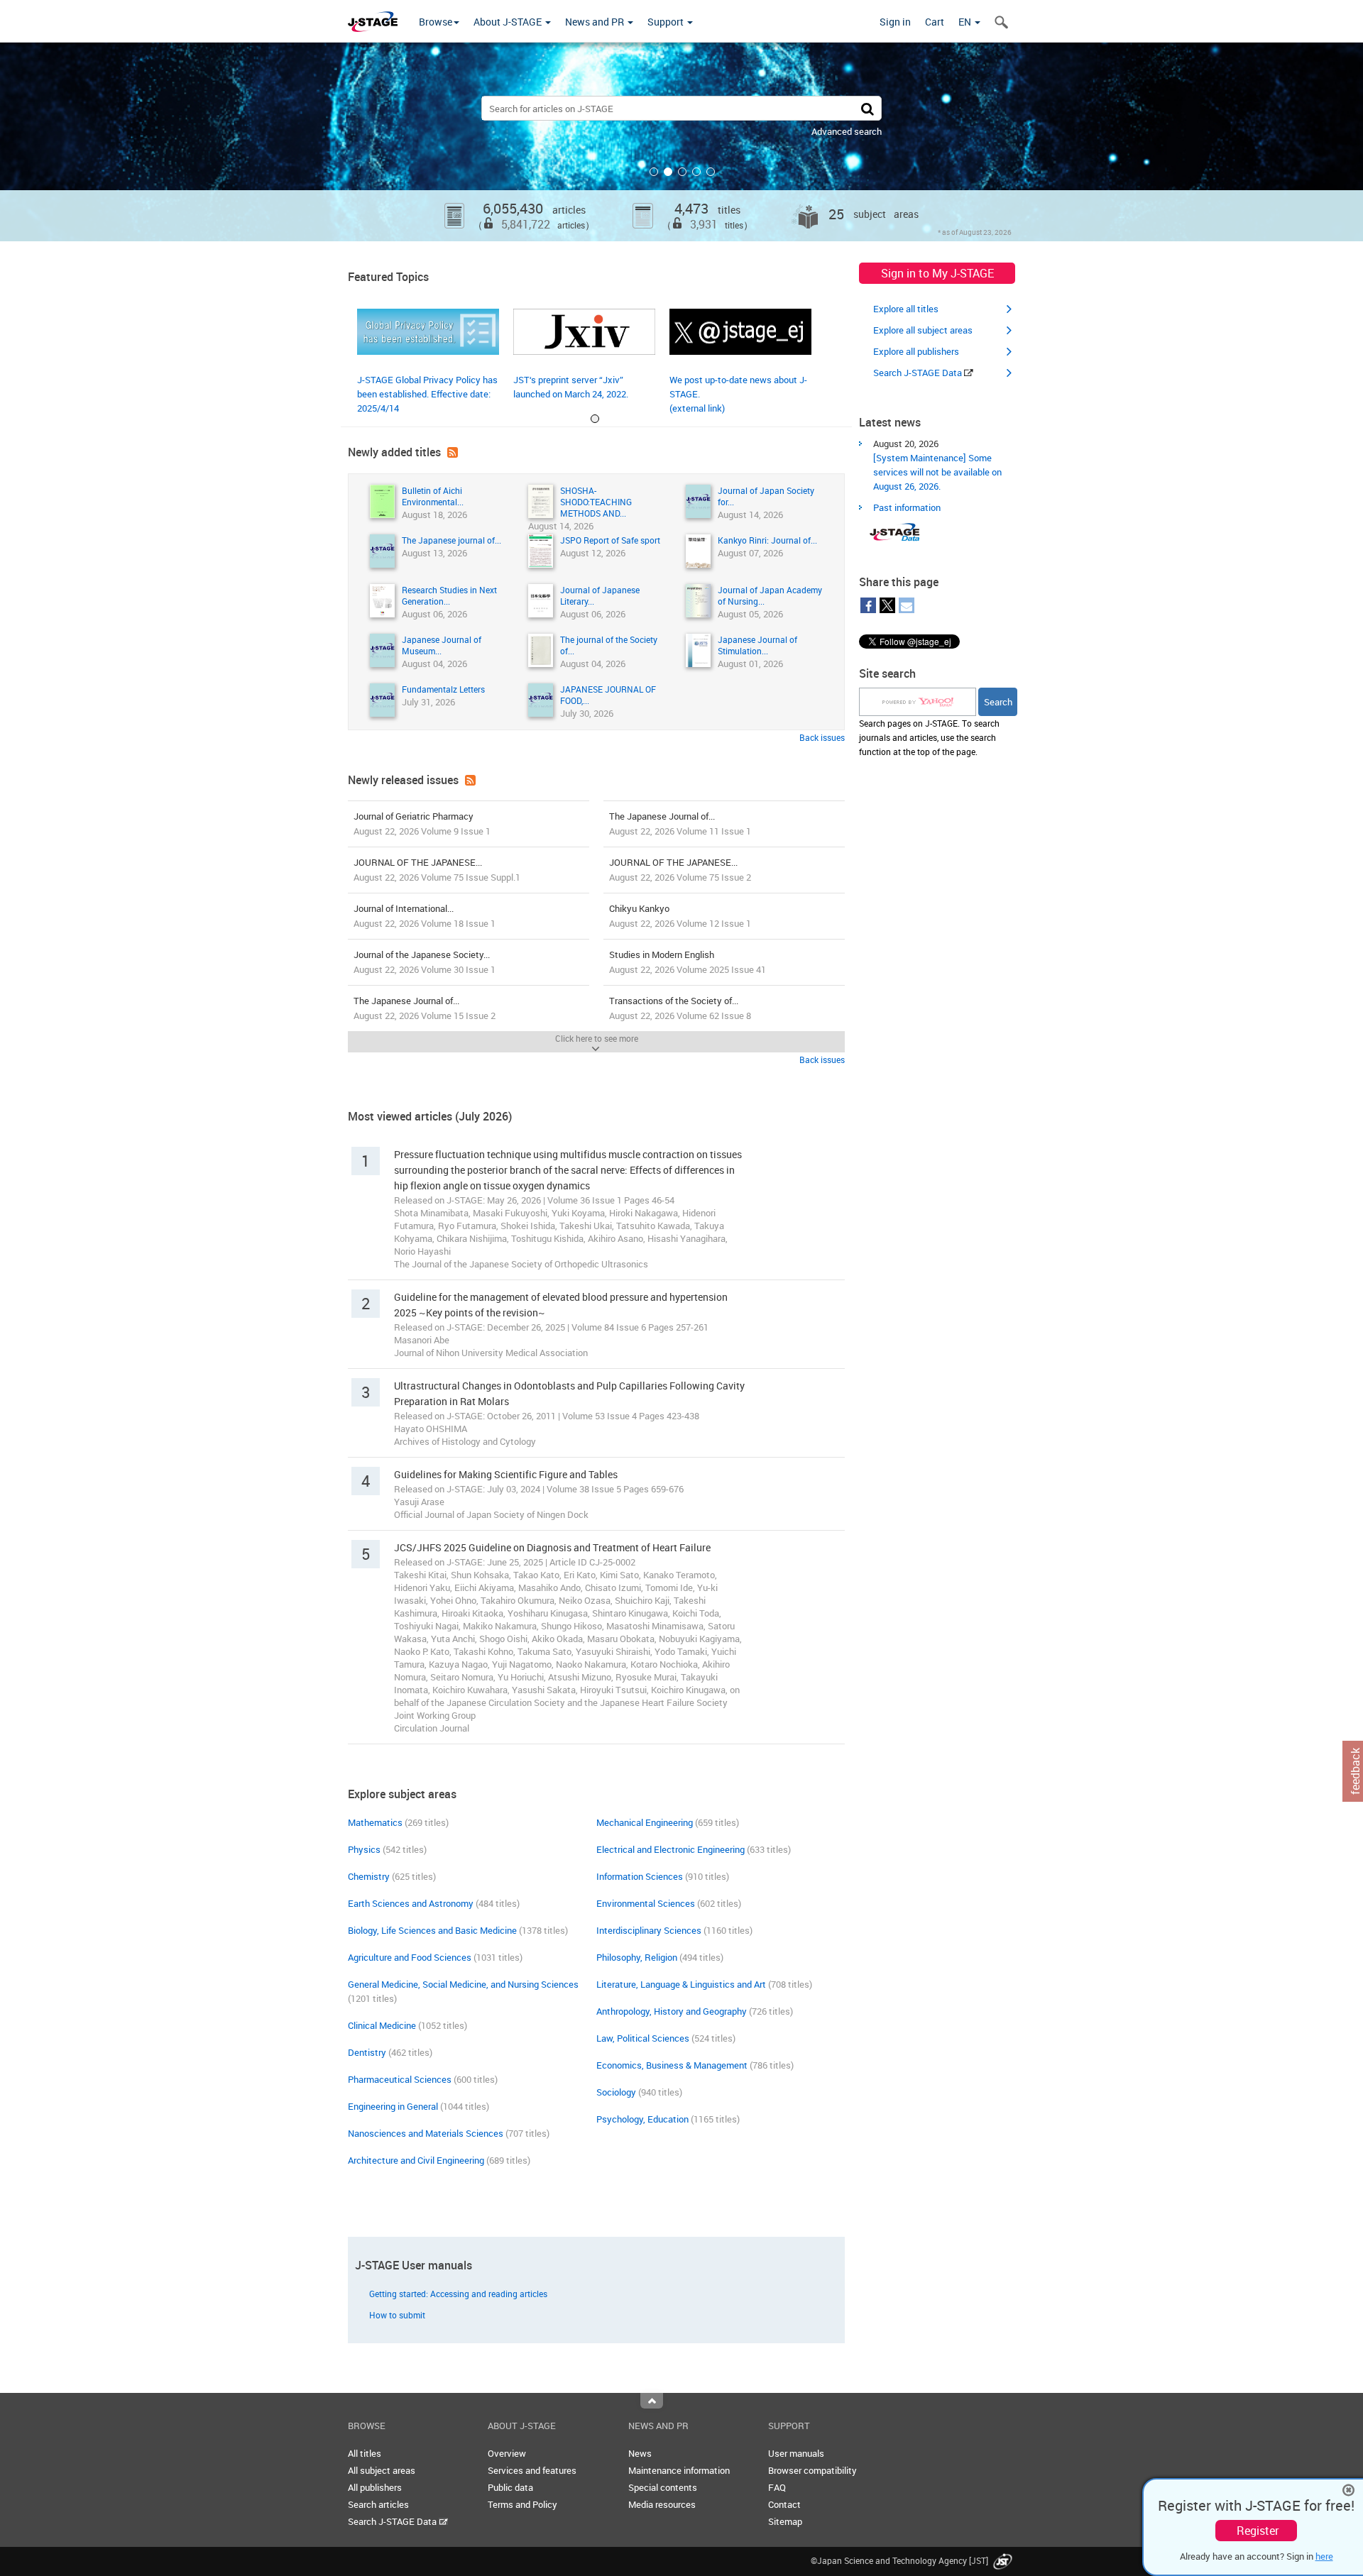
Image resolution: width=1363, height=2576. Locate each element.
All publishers (375, 2487)
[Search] (867, 108)
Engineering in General (393, 2106)
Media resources (662, 2504)
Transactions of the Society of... (680, 1008)
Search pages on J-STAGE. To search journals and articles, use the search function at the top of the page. (929, 737)
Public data (510, 2487)
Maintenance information (679, 2470)
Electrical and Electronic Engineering (670, 1849)
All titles (365, 2453)
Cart (935, 22)
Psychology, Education (642, 2119)
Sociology (616, 2092)
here (1324, 2556)
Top (652, 2401)
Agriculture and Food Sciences (410, 1957)
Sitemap (785, 2521)
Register (1258, 2531)
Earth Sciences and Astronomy (411, 1903)
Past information (907, 507)
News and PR (596, 22)
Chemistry (369, 1876)
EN (966, 22)
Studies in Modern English (688, 962)
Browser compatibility (812, 2470)
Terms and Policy (522, 2504)
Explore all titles (906, 309)
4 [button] (696, 172)
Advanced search (847, 131)
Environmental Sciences (646, 1903)
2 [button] (668, 172)
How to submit (397, 2315)
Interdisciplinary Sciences (649, 1930)
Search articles (378, 2504)
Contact (784, 2504)
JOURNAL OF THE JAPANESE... (437, 870)
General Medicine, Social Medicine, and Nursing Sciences (463, 1984)
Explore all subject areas (923, 330)
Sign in (895, 22)
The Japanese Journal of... (680, 824)
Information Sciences (640, 1876)
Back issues (822, 737)
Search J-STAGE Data (919, 373)
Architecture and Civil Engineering (416, 2160)
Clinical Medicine (382, 2025)
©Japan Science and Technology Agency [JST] (901, 2560)
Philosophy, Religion (637, 1957)
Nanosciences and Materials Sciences (426, 2133)
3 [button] (682, 172)
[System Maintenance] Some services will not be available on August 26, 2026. (937, 472)
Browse (436, 22)
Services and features (532, 2470)
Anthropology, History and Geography (672, 2011)
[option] (681, 142)
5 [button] (711, 172)
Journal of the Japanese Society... (425, 962)
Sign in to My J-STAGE (937, 273)
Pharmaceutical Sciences (400, 2079)
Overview (507, 2453)
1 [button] (654, 172)
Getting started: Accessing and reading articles (458, 2294)
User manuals (796, 2453)
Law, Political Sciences (643, 2038)
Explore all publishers (916, 351)
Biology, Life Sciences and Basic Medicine (432, 1930)
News (640, 2453)
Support (667, 22)
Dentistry (367, 2052)
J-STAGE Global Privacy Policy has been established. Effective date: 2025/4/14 (427, 394)
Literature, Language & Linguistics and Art (681, 1984)
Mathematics (375, 1822)
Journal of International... (425, 916)
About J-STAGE (509, 22)
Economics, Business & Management (672, 2065)
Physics (364, 1849)
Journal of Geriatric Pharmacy (422, 824)
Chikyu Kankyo (680, 916)
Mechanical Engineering (645, 1822)
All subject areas (382, 2470)
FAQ (777, 2487)
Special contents (663, 2487)
